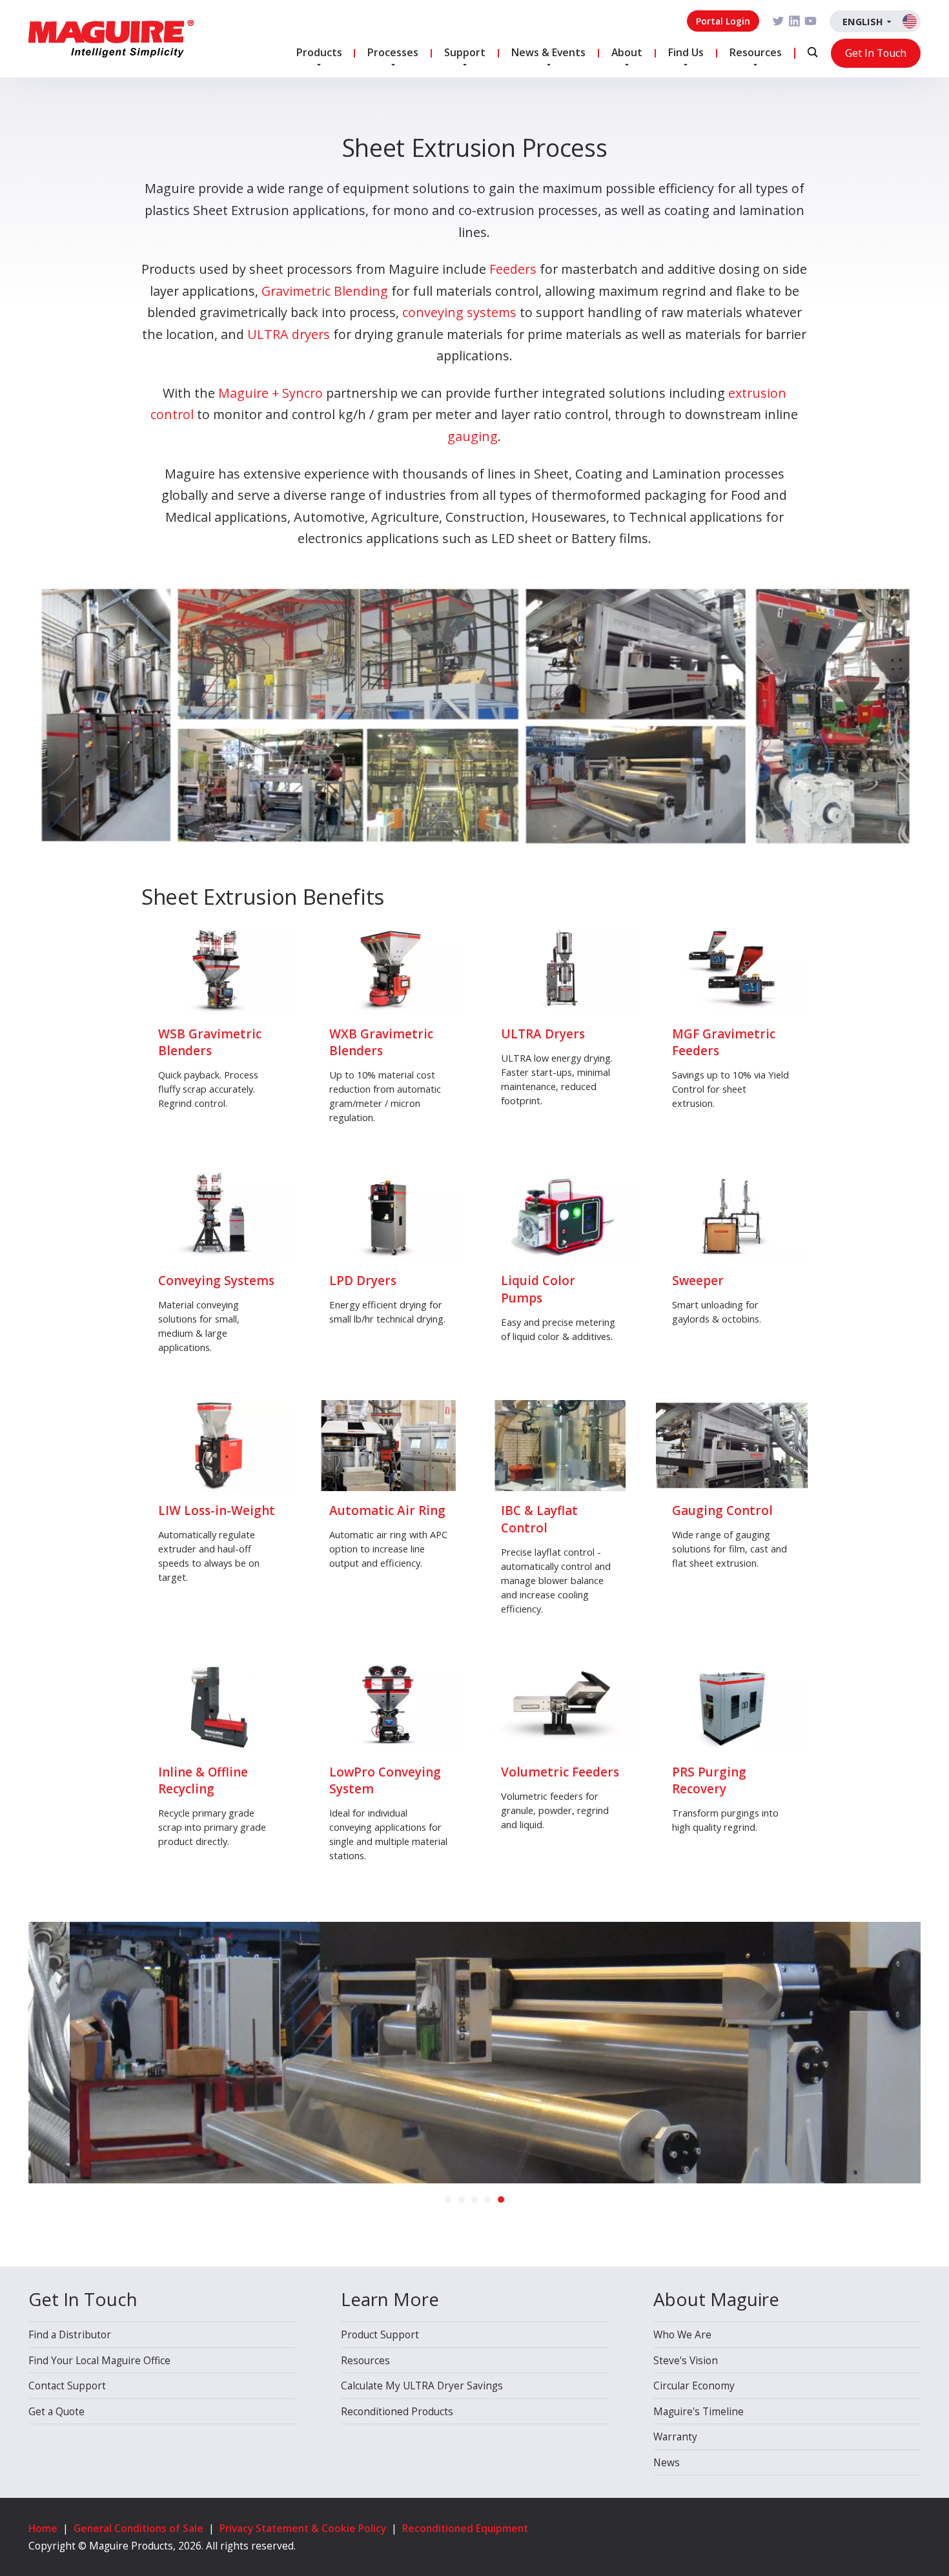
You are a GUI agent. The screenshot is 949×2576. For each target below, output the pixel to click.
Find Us (686, 52)
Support (465, 52)
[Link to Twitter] (778, 21)
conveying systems (459, 312)
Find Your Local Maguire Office (99, 2360)
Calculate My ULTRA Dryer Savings (422, 2385)
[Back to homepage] (111, 39)
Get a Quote (56, 2411)
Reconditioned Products (397, 2411)
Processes (393, 52)
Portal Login (723, 21)
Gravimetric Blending (325, 291)
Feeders (513, 269)
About (627, 52)
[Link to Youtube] (811, 21)
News (667, 2462)
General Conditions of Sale (138, 2528)
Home (43, 2528)
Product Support (380, 2334)
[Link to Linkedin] (794, 21)
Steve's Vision (686, 2360)
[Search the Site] (812, 53)
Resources (756, 52)
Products (319, 52)
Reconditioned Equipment (465, 2528)
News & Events (548, 52)
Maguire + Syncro (270, 393)
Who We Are (682, 2334)
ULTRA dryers (289, 334)
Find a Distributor (70, 2334)
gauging (473, 436)
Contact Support (67, 2385)
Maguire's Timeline (699, 2411)
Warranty (675, 2437)
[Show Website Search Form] (812, 52)
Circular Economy (694, 2385)
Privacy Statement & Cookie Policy (303, 2528)
